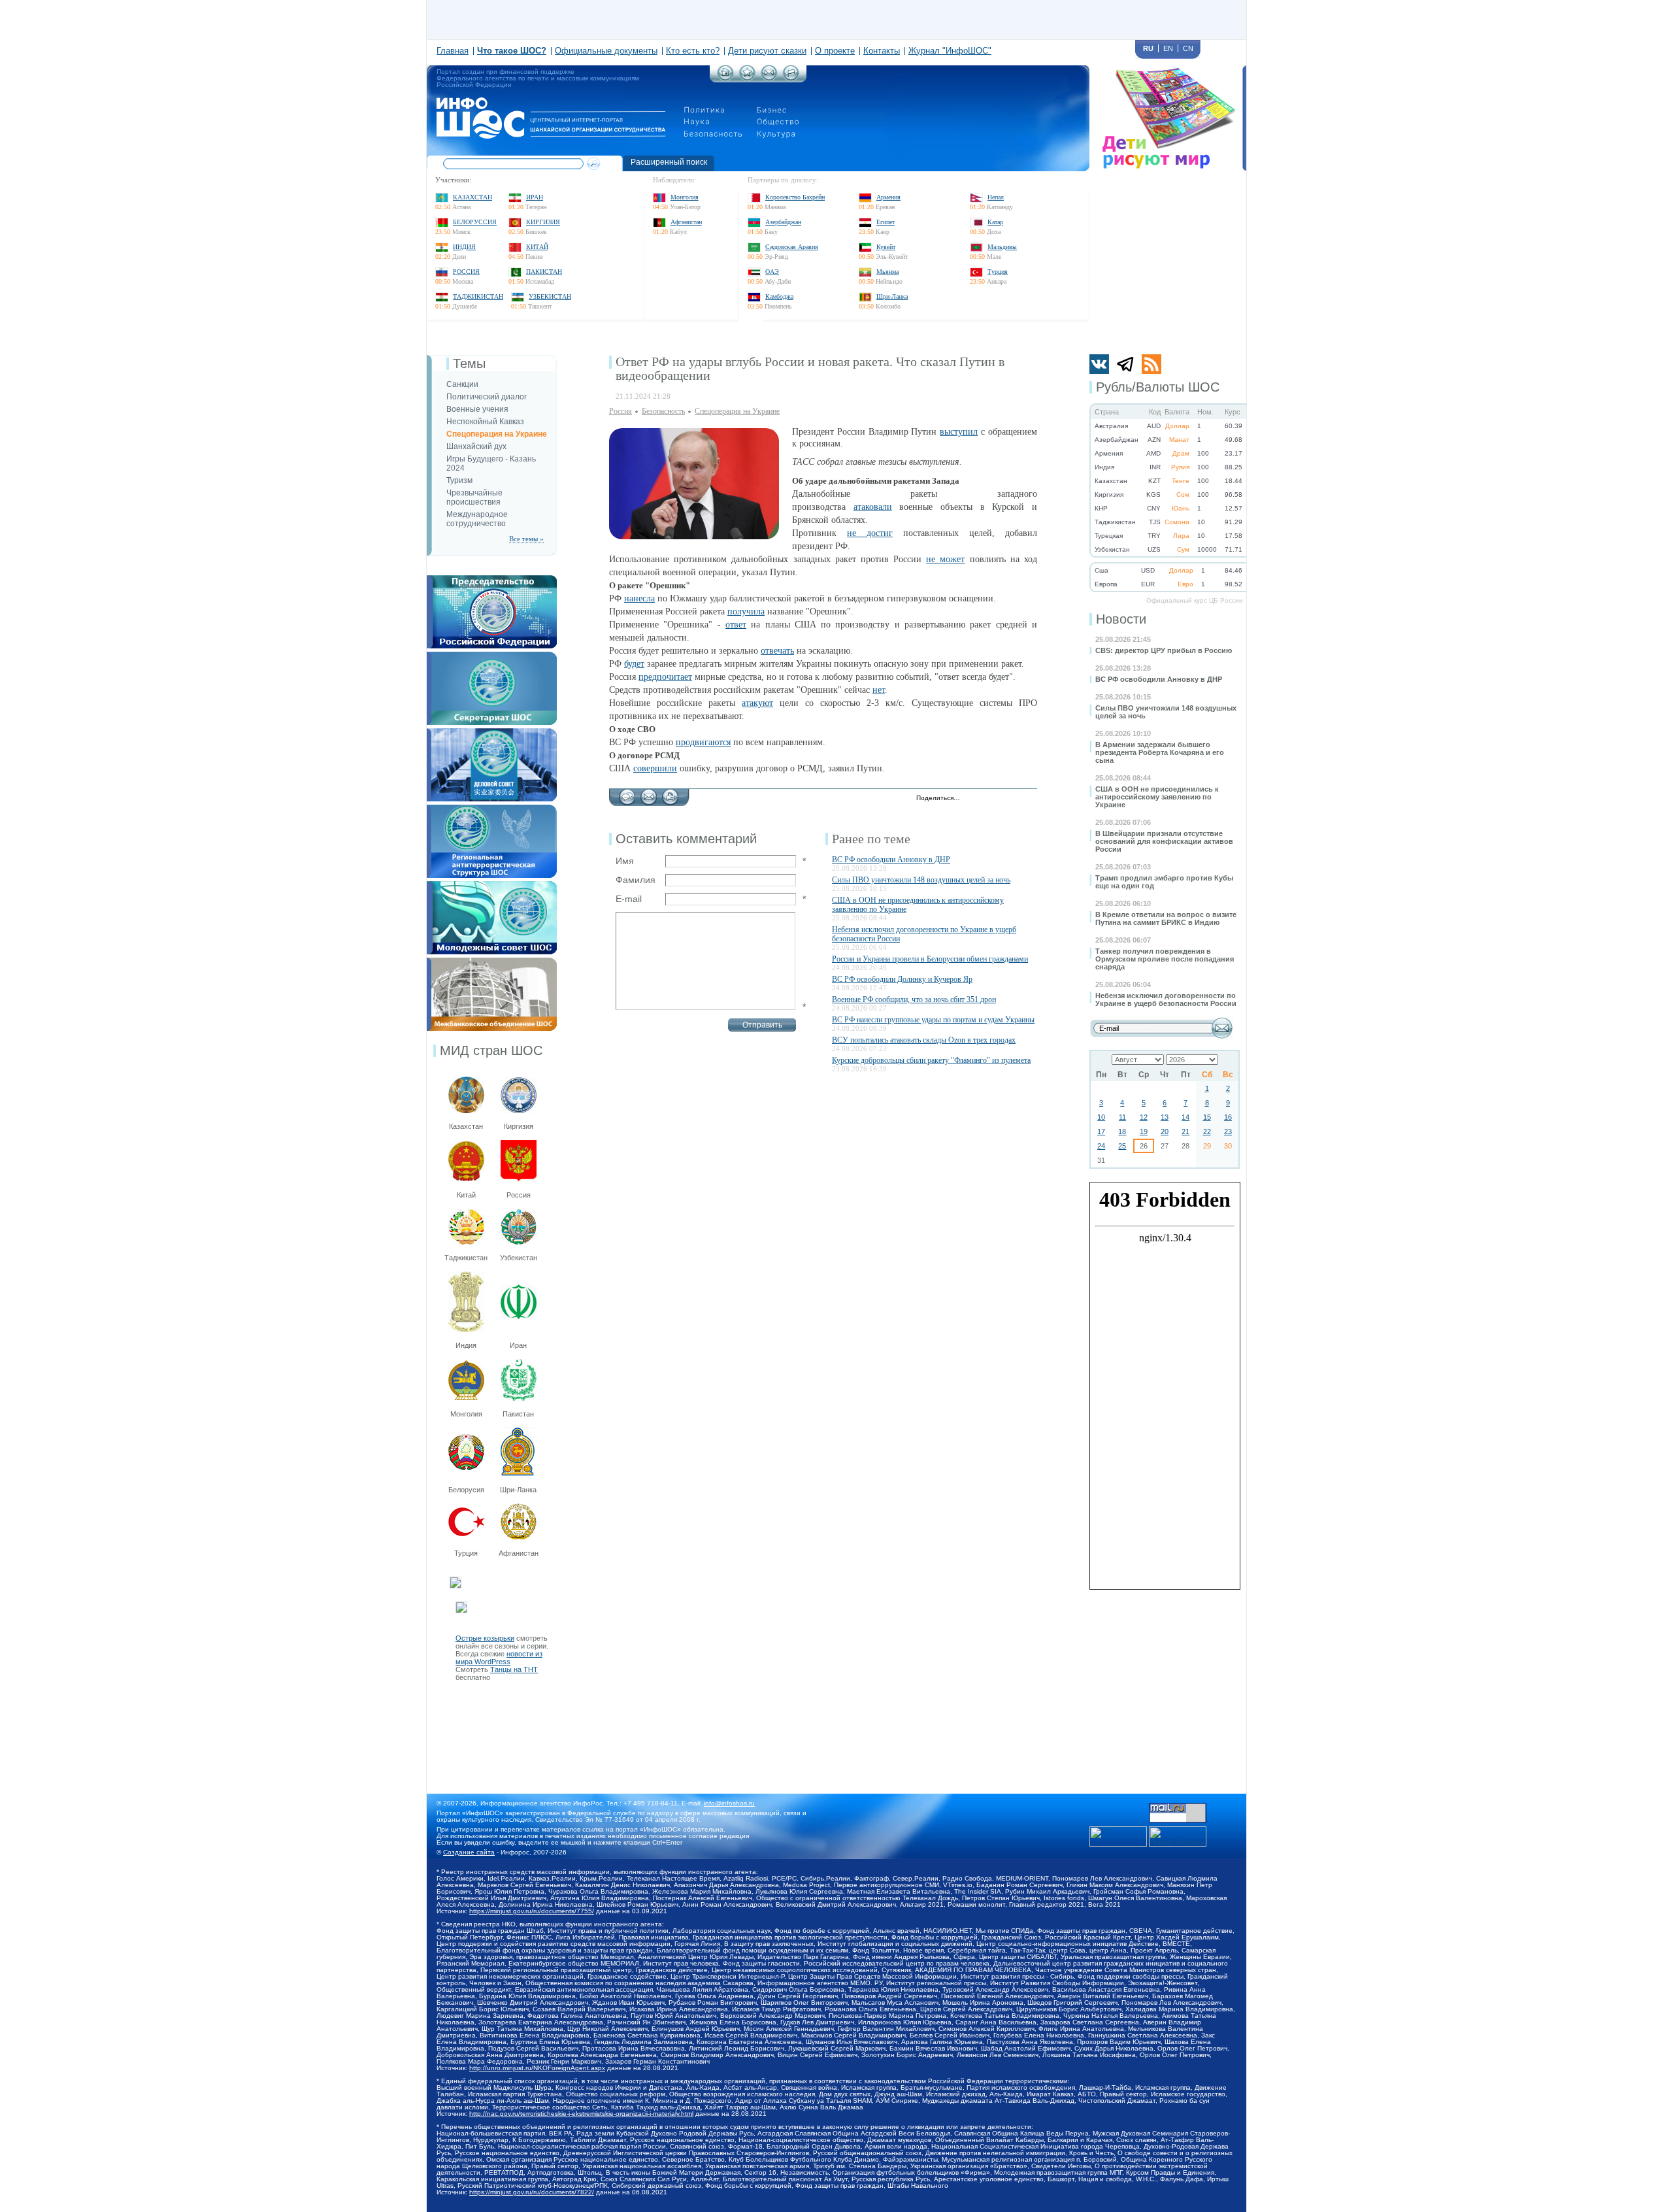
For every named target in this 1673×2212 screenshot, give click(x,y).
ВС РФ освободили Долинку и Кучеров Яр (902, 979)
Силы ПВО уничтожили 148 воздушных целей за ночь (921, 880)
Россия (466, 272)
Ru (1148, 48)
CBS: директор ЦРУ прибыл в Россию (1164, 650)
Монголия (685, 197)
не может (945, 559)
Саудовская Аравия (792, 247)
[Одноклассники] (1015, 799)
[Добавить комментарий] (627, 794)
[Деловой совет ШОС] (492, 732)
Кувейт (886, 247)
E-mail (629, 899)
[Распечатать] (670, 794)
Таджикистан (478, 296)
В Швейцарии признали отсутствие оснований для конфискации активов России (1164, 841)
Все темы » (526, 539)
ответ (736, 625)
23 (1228, 1131)
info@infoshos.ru (729, 1803)
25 (1122, 1146)
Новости (1121, 619)
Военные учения (477, 409)
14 (1185, 1117)
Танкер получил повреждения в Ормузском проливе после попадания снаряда (1165, 959)
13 (1165, 1117)
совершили (655, 768)
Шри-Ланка (892, 296)
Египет (886, 222)
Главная (453, 51)
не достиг (870, 533)
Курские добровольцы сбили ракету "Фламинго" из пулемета (931, 1060)
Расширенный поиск (669, 162)
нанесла (639, 598)
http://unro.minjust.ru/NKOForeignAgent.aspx (537, 2068)
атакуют (757, 703)
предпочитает (665, 677)
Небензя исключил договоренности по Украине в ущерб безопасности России (1166, 999)
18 (1122, 1131)
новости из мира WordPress (499, 1658)
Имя (625, 861)
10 (1101, 1117)
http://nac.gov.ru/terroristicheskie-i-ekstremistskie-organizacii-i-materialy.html (581, 2114)
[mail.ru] (1178, 1807)
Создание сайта (469, 1852)
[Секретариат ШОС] (492, 656)
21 (1185, 1131)
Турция (998, 272)
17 (1101, 1131)
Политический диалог (487, 397)
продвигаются (703, 742)
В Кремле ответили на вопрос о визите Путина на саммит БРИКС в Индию (1166, 918)
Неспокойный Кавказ (485, 422)
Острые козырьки (485, 1638)
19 (1144, 1131)
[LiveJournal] (987, 799)
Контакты (882, 51)
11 (1122, 1117)
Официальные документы (606, 51)
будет (634, 664)
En (1168, 48)
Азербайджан (783, 222)
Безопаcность (663, 411)
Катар (995, 222)
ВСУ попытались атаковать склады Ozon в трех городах (924, 1040)
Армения (888, 197)
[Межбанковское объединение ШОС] (492, 962)
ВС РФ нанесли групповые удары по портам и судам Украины (933, 1020)
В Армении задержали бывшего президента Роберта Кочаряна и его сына (1160, 752)
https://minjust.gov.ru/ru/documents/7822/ (532, 2192)
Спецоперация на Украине (497, 434)
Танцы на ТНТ (514, 1669)
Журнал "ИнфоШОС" (950, 51)
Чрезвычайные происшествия (474, 497)
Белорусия (466, 1490)
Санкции (462, 384)
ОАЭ (772, 272)
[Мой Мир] (1028, 799)
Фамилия (636, 880)
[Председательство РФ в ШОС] (492, 579)
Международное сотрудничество (477, 519)
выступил (959, 432)
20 (1165, 1131)
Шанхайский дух (476, 446)
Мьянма (887, 272)
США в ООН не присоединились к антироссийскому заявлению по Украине (1157, 797)
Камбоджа (779, 296)
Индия (464, 247)
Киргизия (543, 222)
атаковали (873, 507)
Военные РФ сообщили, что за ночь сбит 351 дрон (914, 999)
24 (1101, 1146)
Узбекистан (550, 296)
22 (1207, 1131)
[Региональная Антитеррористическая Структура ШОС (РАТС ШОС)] (492, 809)
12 (1144, 1117)
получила (746, 612)
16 (1228, 1117)
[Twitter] (973, 799)
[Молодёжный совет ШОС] (492, 885)
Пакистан (544, 272)
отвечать (777, 651)
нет (879, 690)
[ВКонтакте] (1001, 799)
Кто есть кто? (693, 51)
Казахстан (472, 197)
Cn (1188, 48)
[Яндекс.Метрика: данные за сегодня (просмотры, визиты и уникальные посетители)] (1178, 1836)
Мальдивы (1002, 247)
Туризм (459, 480)
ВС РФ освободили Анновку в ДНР (1159, 679)
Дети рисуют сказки (767, 51)
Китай (537, 247)
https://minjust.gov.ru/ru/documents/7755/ (532, 1911)
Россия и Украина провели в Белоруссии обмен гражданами (930, 959)
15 (1207, 1117)
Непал (996, 197)
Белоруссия (475, 222)
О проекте (835, 51)
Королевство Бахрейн (795, 197)
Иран (535, 197)
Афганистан (686, 222)
